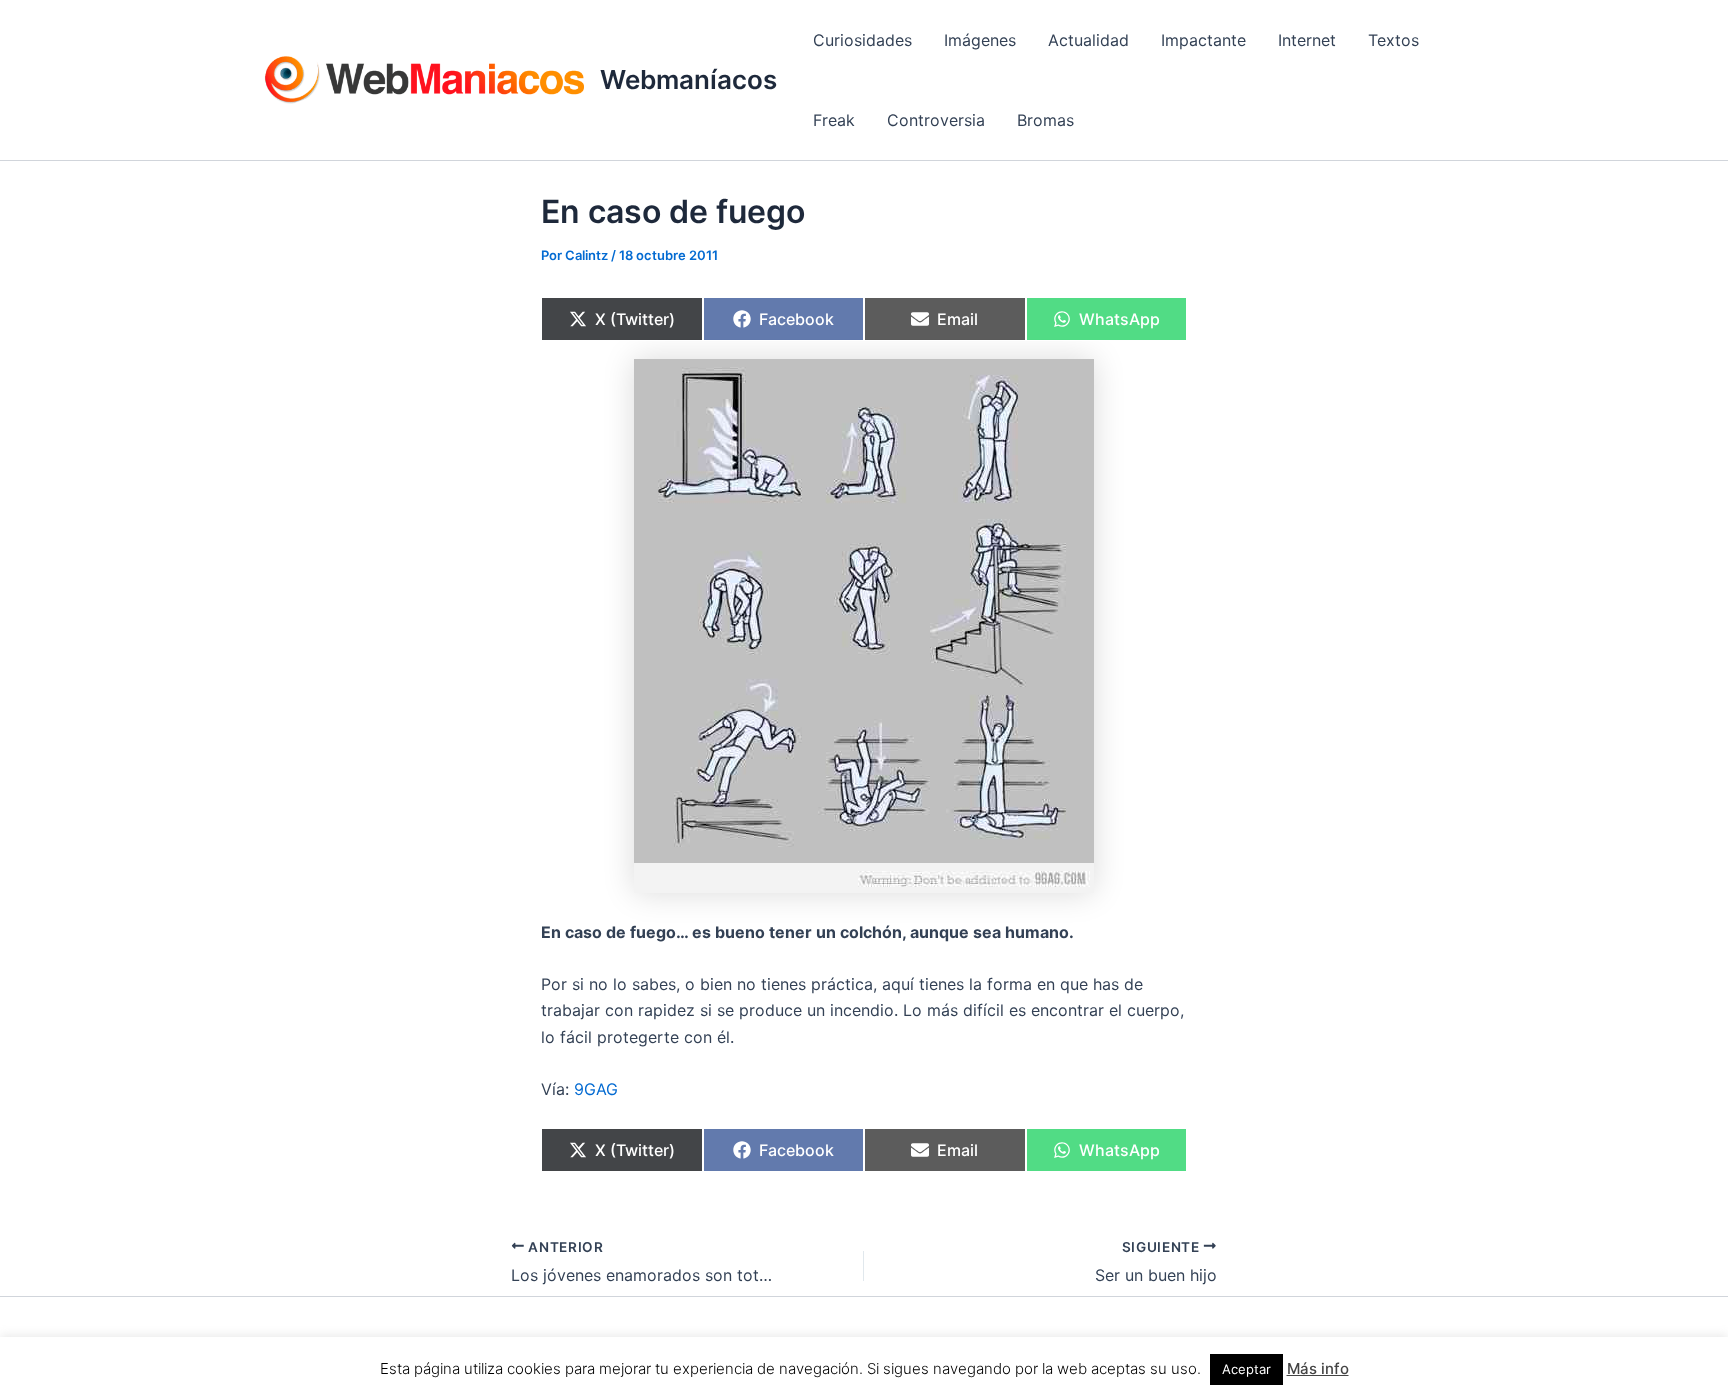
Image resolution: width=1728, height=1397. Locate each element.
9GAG (596, 1089)
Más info (1318, 1368)
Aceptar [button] (1246, 1369)
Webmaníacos (688, 79)
